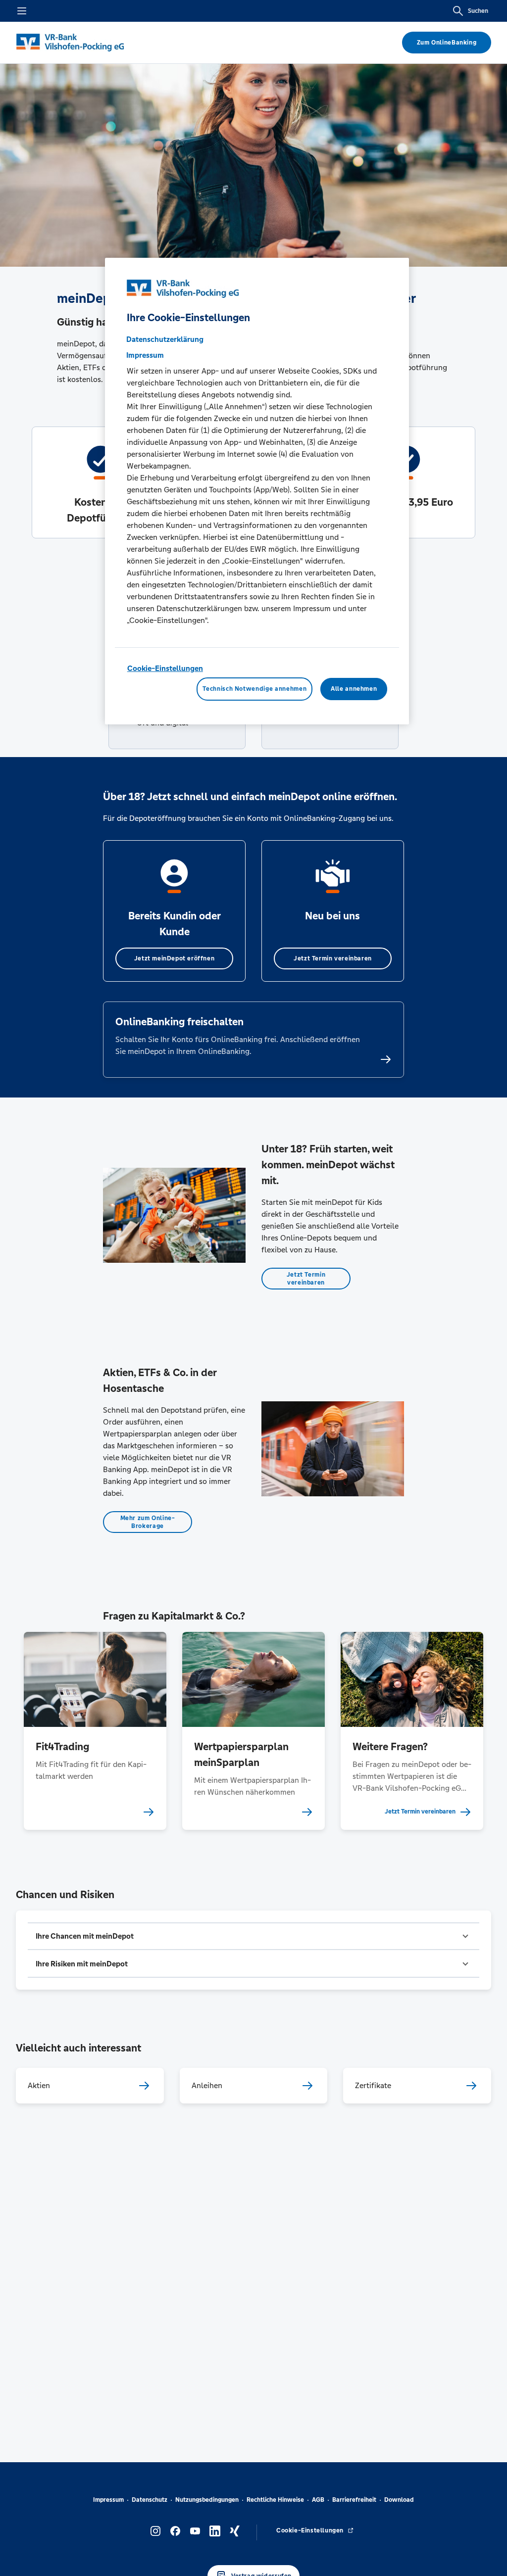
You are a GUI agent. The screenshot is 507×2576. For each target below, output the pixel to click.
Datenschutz (150, 2500)
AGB (318, 2500)
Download (399, 2500)
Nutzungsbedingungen (207, 2500)
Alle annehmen (354, 689)
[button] (253, 1936)
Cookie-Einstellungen (165, 668)
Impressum (108, 2500)
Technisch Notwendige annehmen (254, 689)
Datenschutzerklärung (165, 339)
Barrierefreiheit (354, 2500)
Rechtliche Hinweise (275, 2500)
